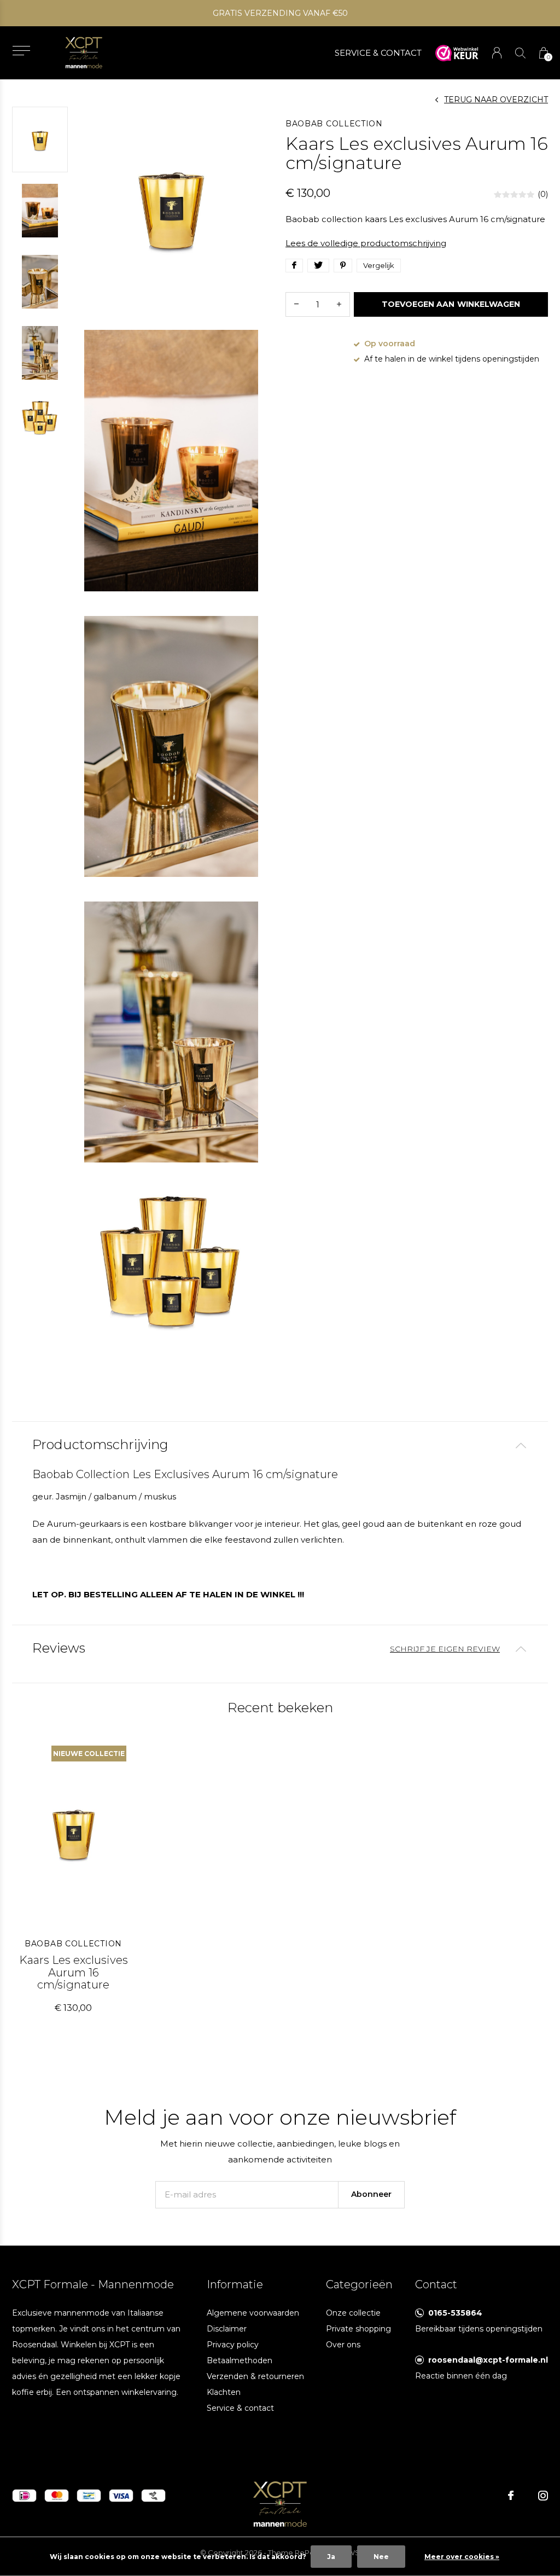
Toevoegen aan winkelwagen (451, 304)
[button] (21, 51)
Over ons (343, 2345)
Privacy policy (233, 2345)
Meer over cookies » (462, 2557)
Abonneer (371, 2194)
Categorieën (359, 2284)
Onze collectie (353, 2313)
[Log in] (497, 53)
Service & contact (240, 2408)
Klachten (224, 2392)
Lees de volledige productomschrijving (366, 243)
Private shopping (358, 2329)
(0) (543, 194)
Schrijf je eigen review (445, 1649)
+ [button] (339, 304)
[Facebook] (511, 2496)
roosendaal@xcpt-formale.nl (488, 2360)
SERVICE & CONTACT (378, 53)
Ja (331, 2557)
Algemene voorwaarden (253, 2313)
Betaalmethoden (240, 2360)
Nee (381, 2557)
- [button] (296, 304)
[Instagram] (543, 2496)
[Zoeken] (520, 53)
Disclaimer (227, 2329)
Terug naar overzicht (496, 100)
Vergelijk (379, 265)
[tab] (280, 1445)
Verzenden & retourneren (255, 2376)
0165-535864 (455, 2313)
